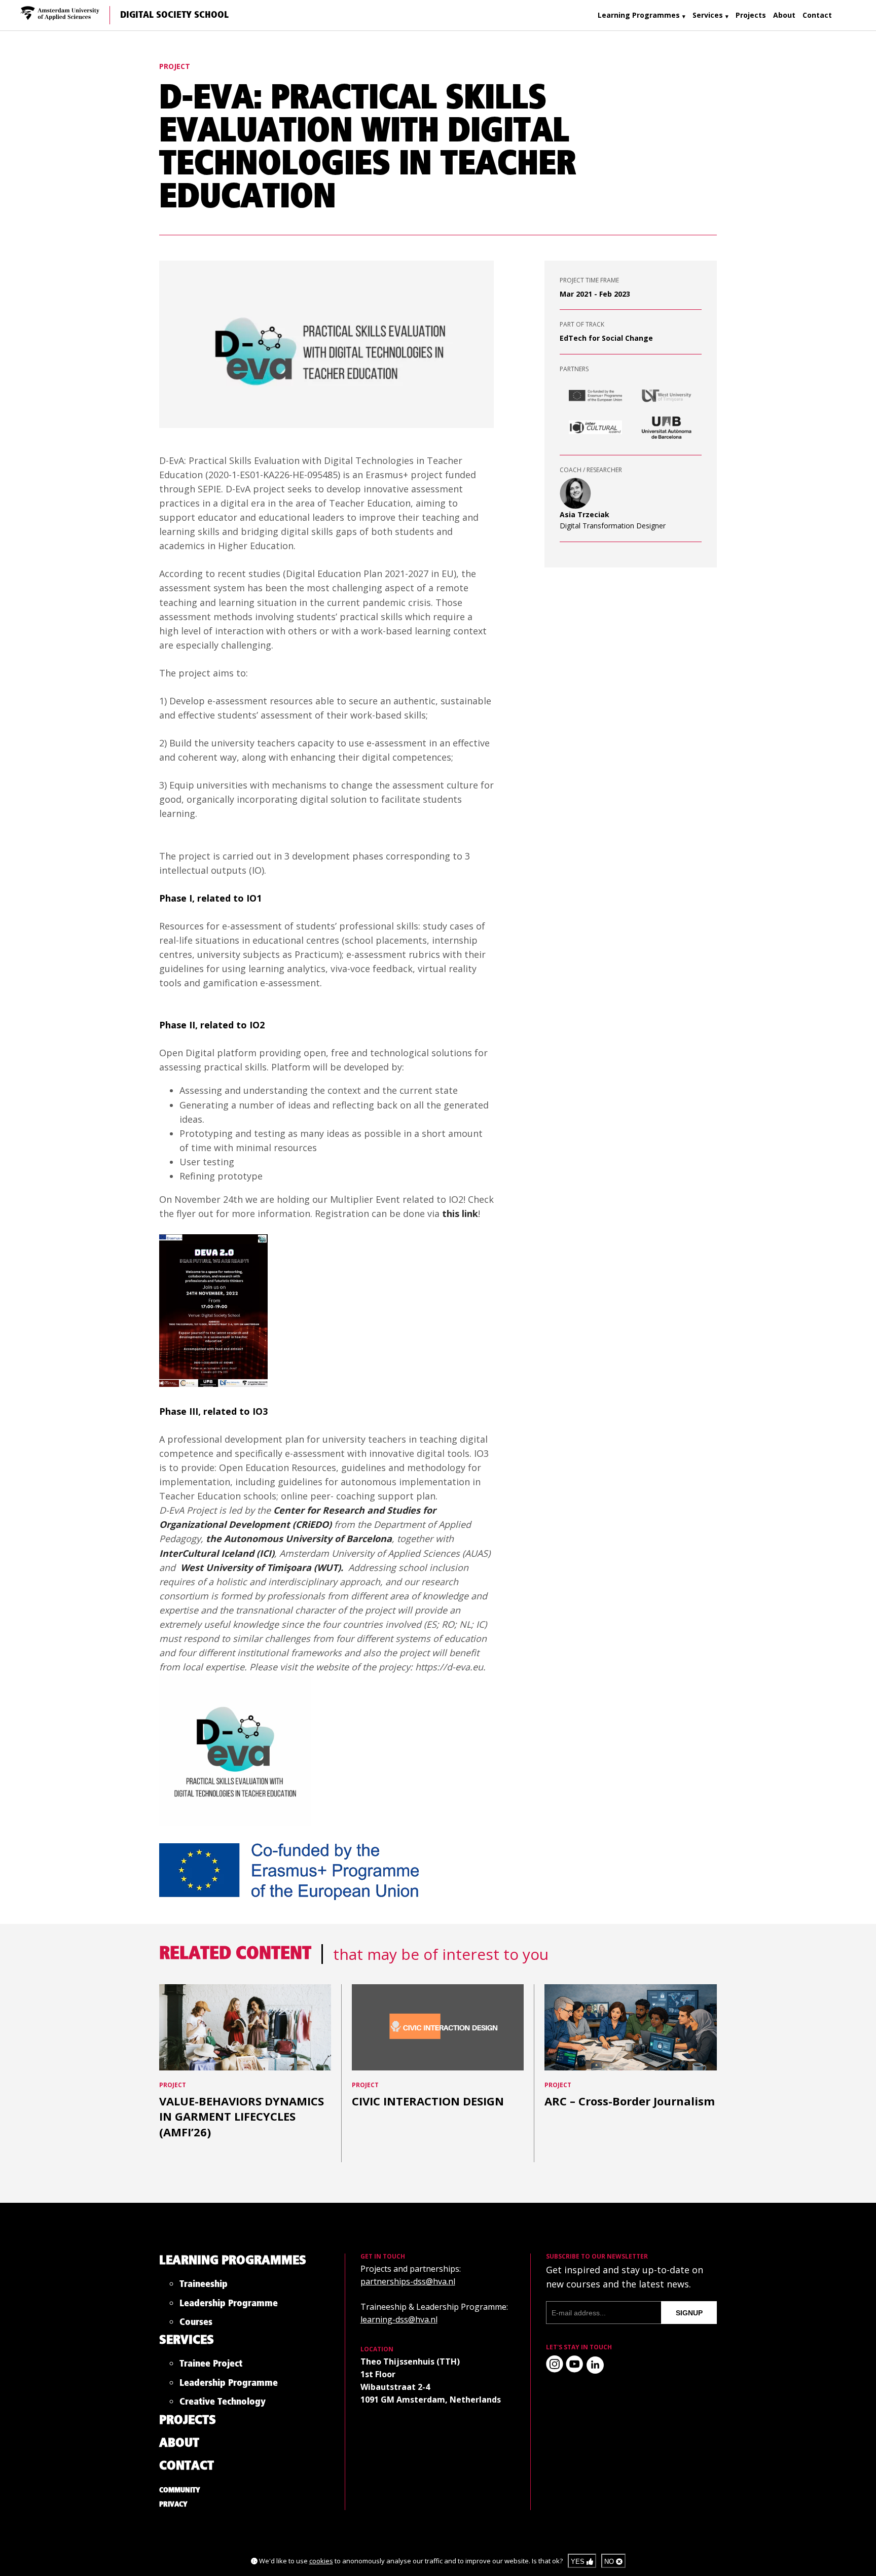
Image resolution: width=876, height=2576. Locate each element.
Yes (579, 2562)
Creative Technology (223, 2404)
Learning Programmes (639, 15)
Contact (817, 15)
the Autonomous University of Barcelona (299, 1539)
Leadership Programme (229, 2305)
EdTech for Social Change (606, 338)
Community (180, 2490)
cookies (321, 2561)
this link (460, 1213)
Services (708, 15)
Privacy (173, 2505)
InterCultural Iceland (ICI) (217, 1553)
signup (689, 2313)
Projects (751, 15)
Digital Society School (174, 15)
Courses (196, 2324)
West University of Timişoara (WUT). (263, 1567)
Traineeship (204, 2286)
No (610, 2562)
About (784, 15)
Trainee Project (211, 2366)
